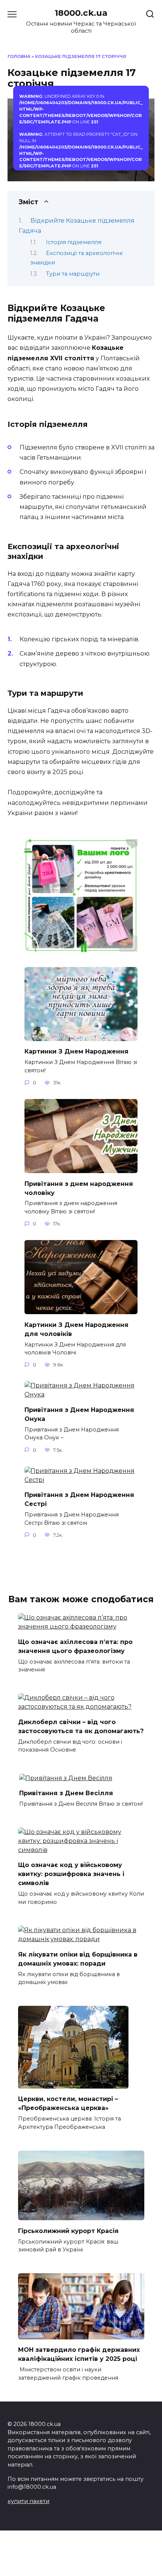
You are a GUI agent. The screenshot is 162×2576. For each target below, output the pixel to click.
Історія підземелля (74, 242)
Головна (19, 56)
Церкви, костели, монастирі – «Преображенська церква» (68, 2103)
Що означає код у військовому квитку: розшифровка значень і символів (71, 1874)
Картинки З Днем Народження (76, 1051)
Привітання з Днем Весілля (66, 1793)
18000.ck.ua (81, 13)
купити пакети (28, 2501)
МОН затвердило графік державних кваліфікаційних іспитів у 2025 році (79, 2354)
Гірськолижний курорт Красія (68, 2231)
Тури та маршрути (73, 274)
